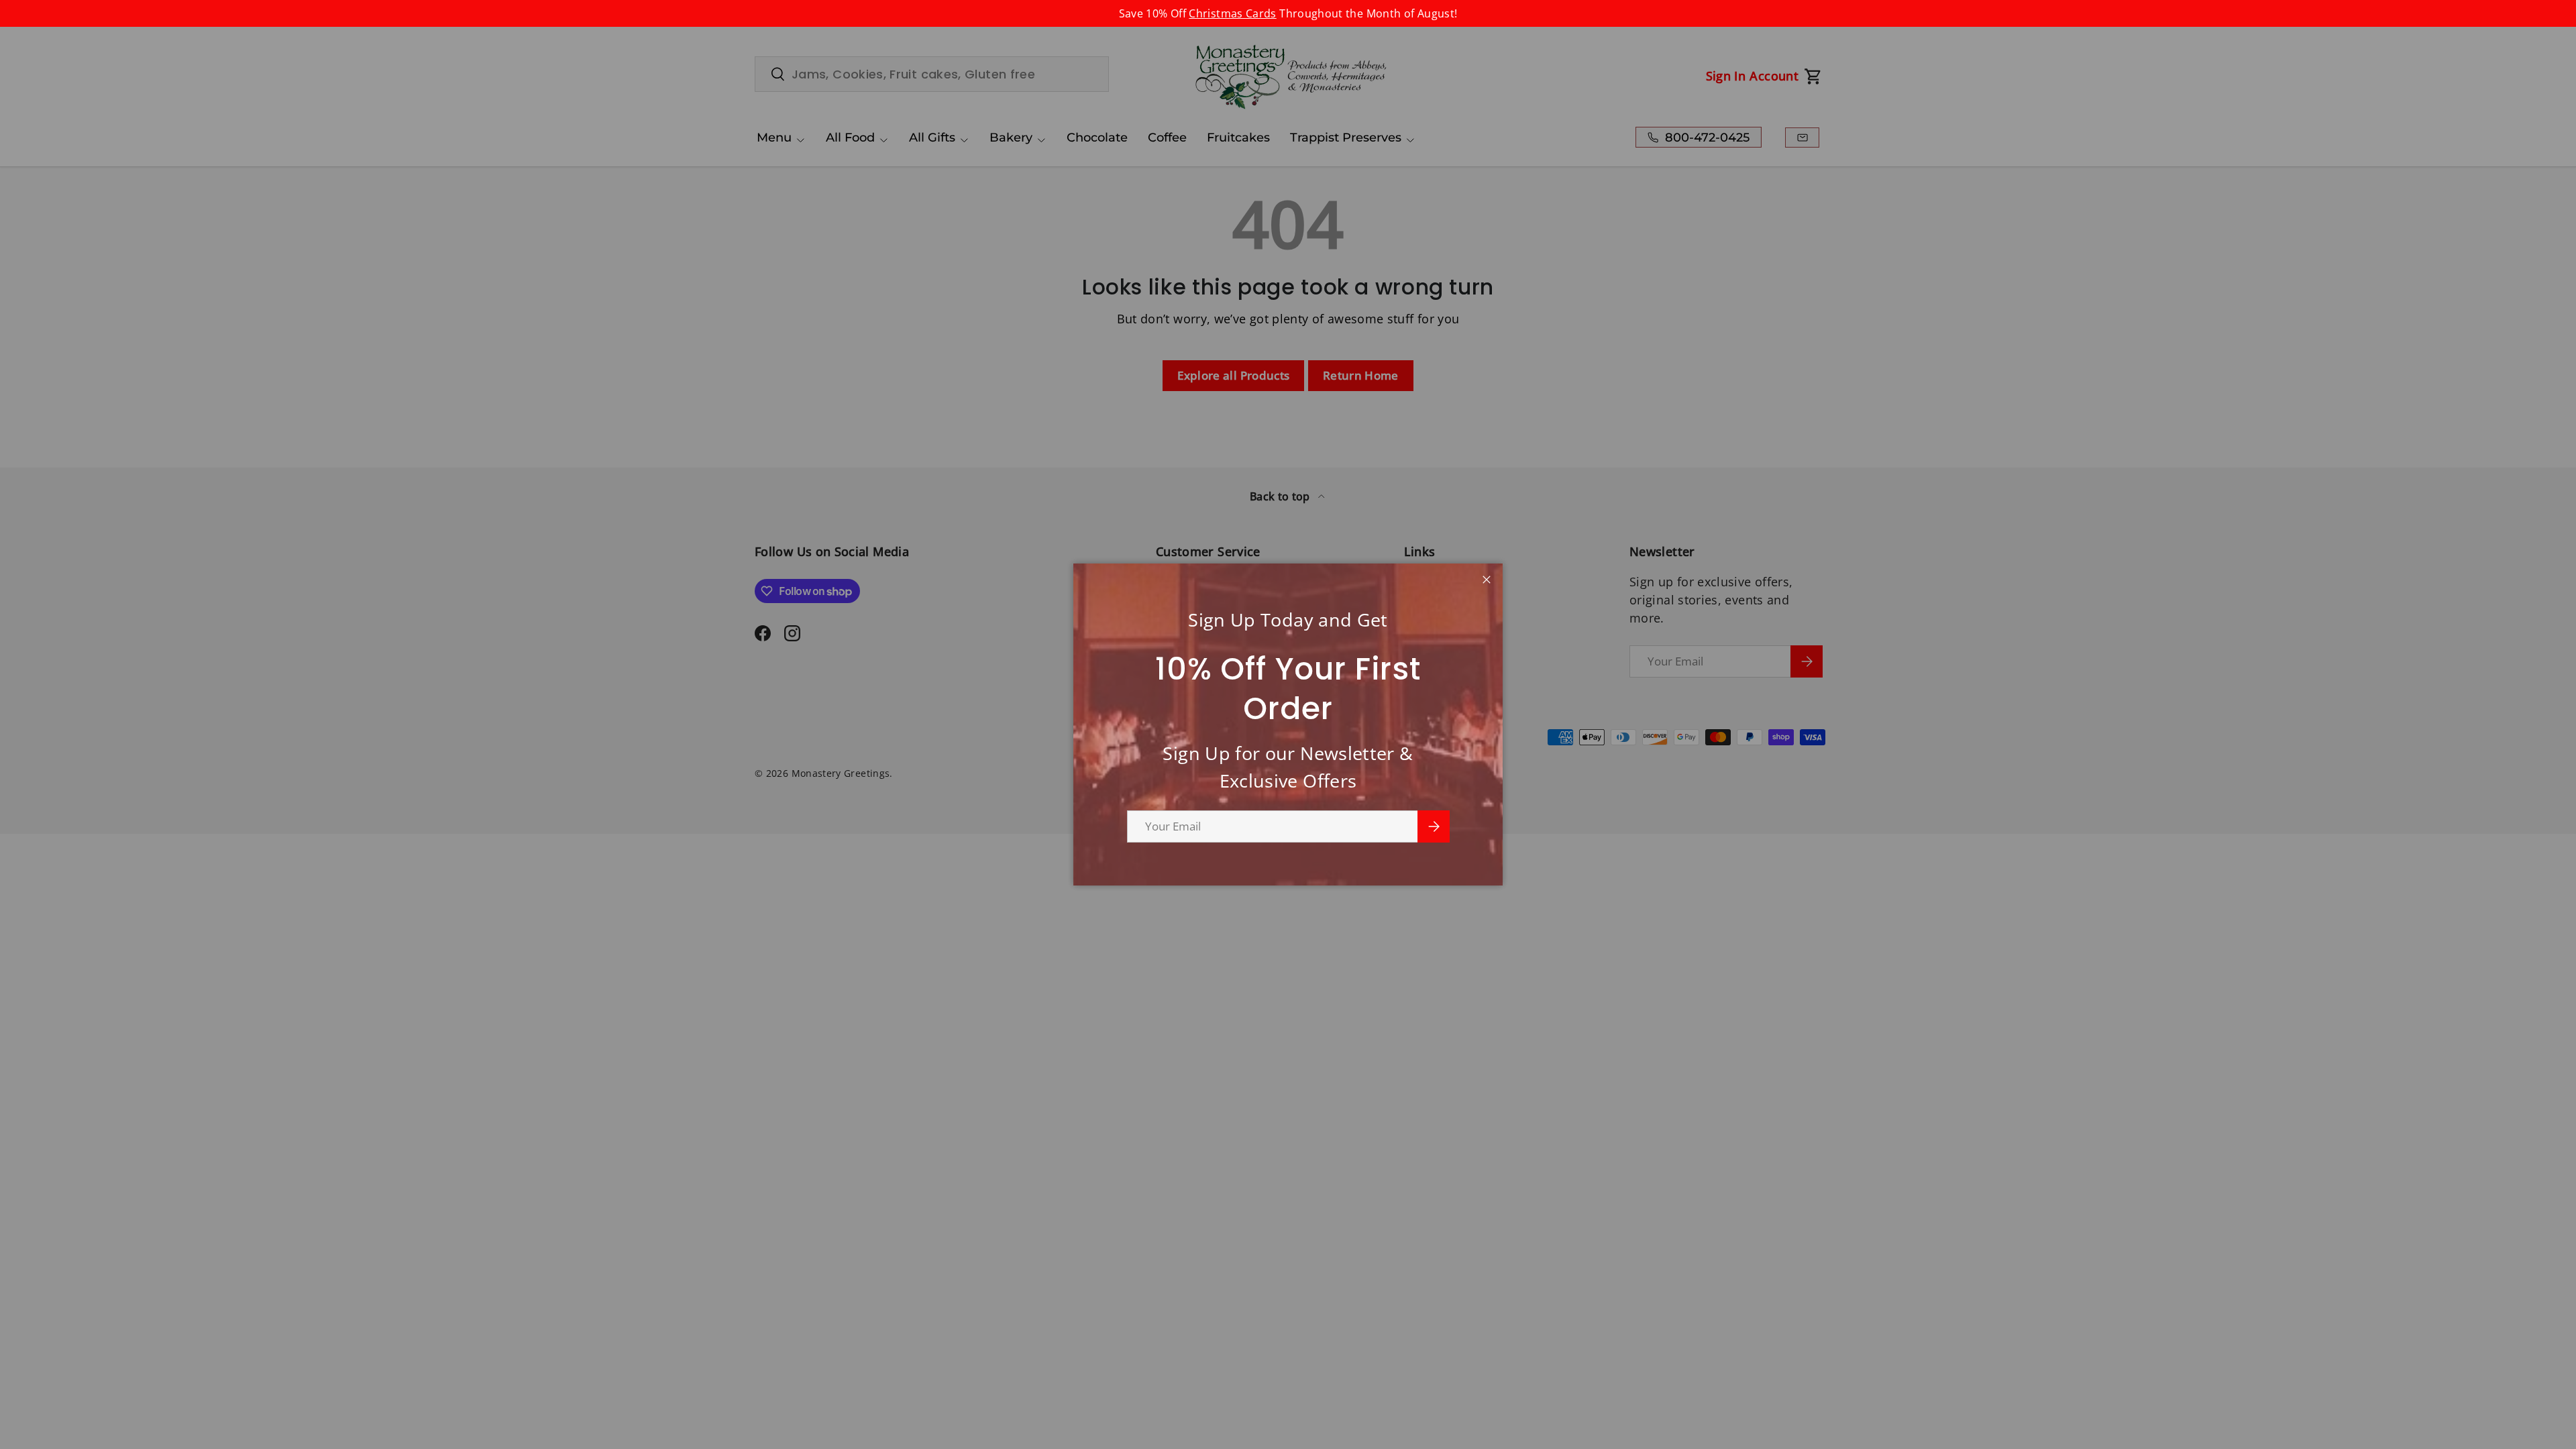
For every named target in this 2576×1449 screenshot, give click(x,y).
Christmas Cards (1232, 13)
